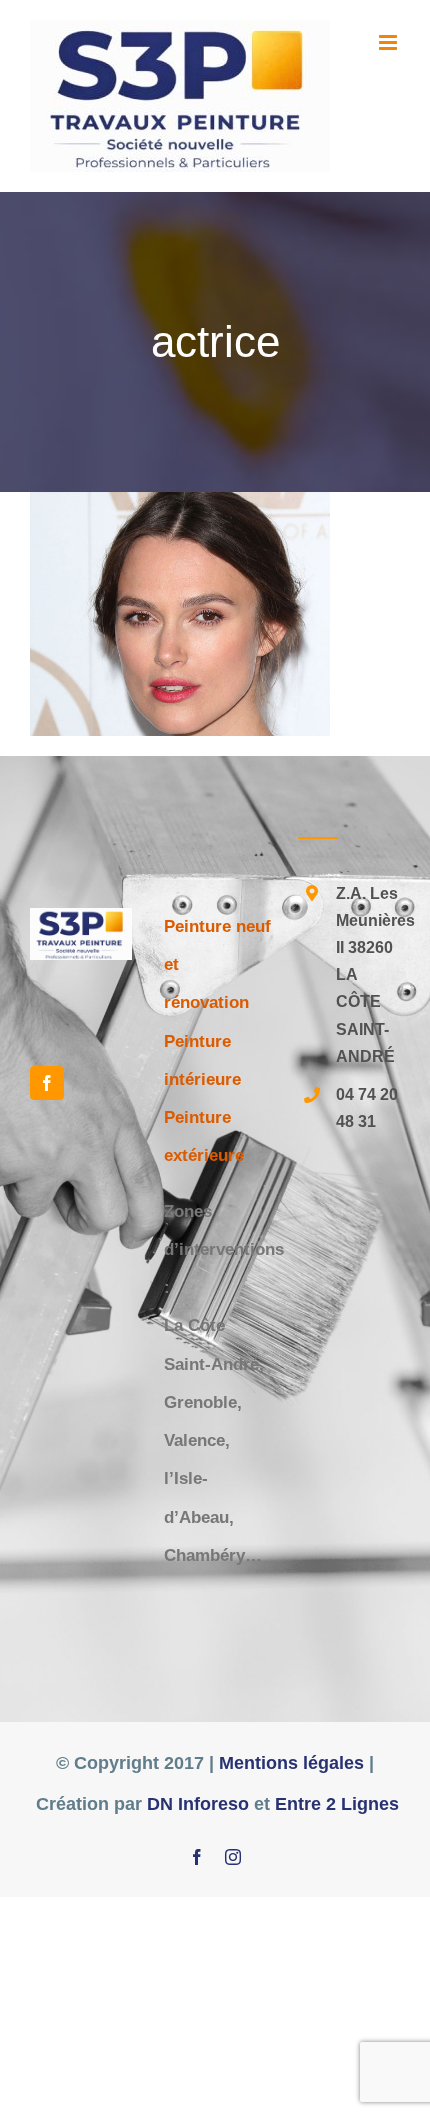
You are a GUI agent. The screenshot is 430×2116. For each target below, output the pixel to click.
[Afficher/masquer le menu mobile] (389, 42)
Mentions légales (291, 1763)
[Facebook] (47, 1083)
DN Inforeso (198, 1804)
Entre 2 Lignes (337, 1804)
